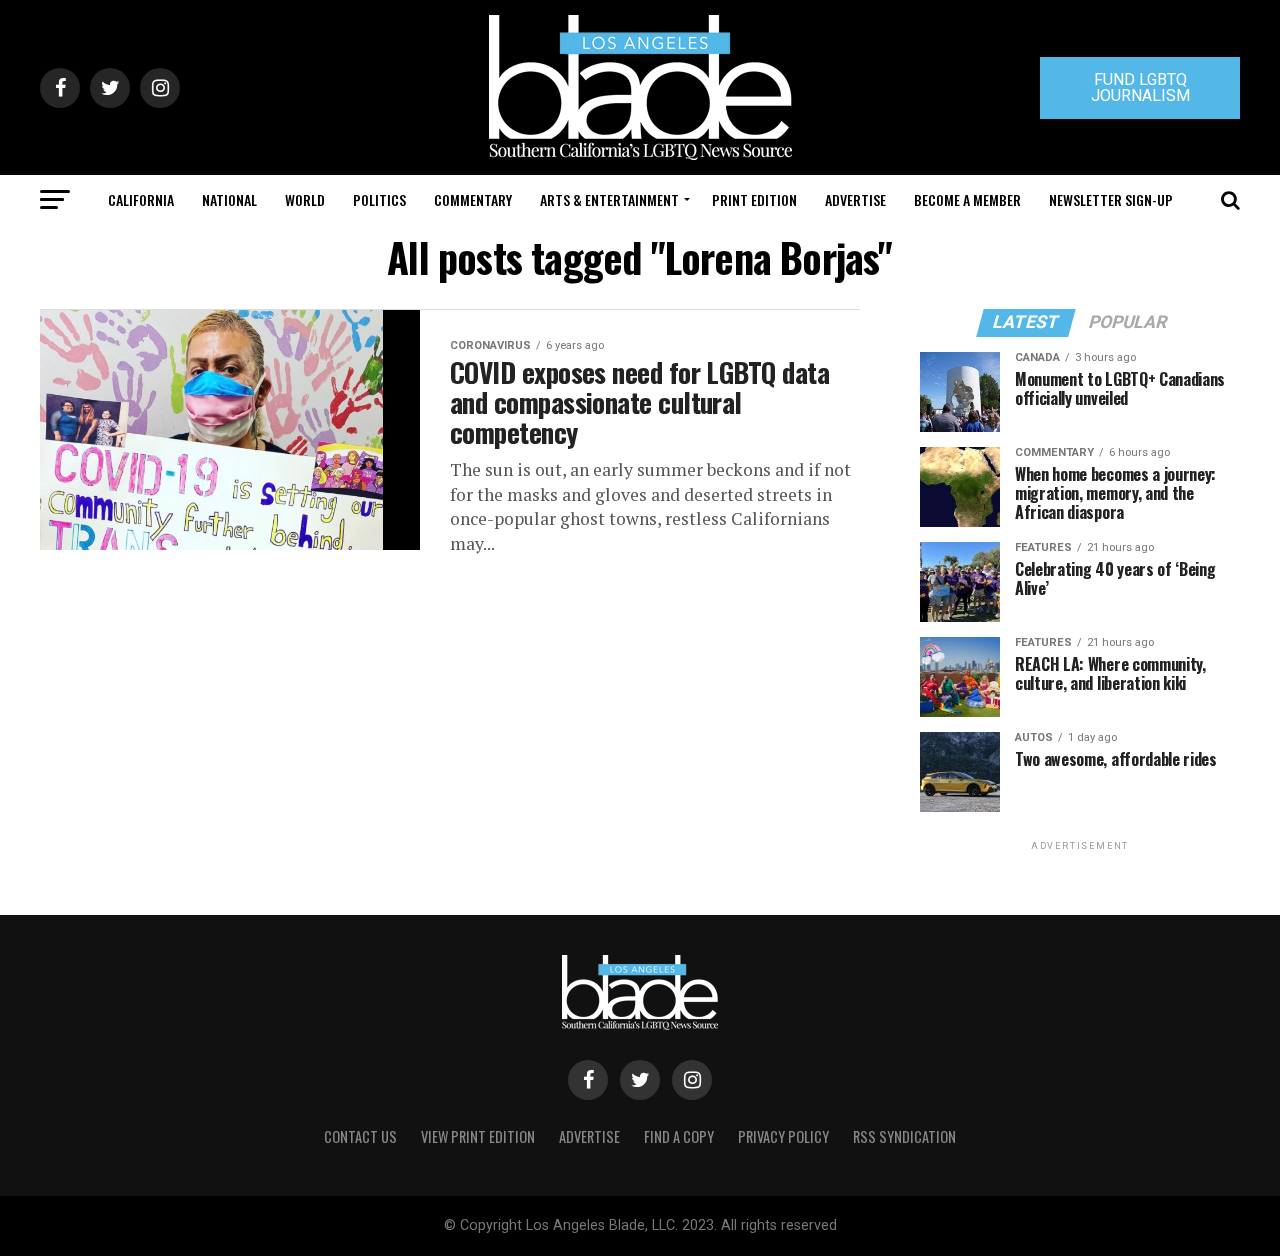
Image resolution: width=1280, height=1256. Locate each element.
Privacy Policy (783, 1136)
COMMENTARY (473, 199)
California (141, 199)
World (305, 199)
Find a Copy (679, 1136)
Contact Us (360, 1136)
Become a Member (967, 199)
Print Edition (754, 199)
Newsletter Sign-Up (1111, 199)
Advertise (855, 199)
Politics (379, 199)
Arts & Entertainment (609, 199)
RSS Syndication (904, 1136)
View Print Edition (478, 1136)
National (229, 199)
